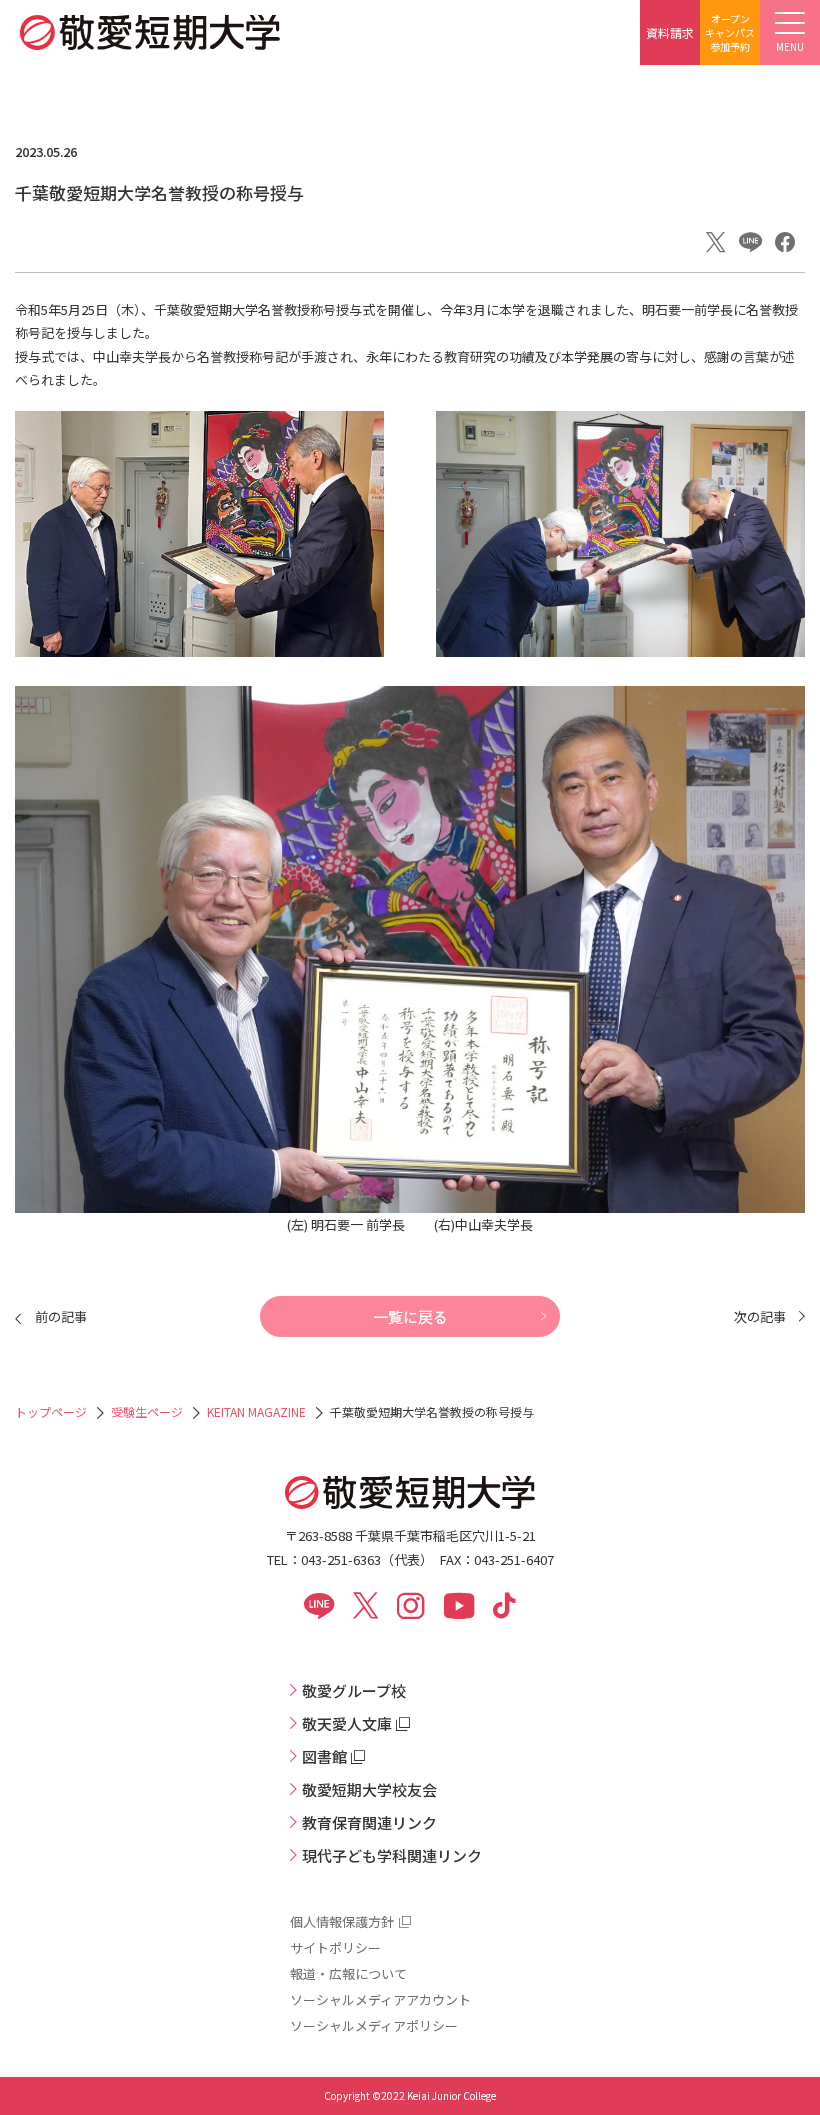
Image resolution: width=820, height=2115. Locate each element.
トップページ (51, 1411)
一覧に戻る (410, 1316)
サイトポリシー (335, 1947)
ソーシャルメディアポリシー (374, 2025)
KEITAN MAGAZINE (256, 1411)
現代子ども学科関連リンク (392, 1855)
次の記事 (760, 1316)
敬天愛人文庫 (347, 1723)
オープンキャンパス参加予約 (730, 32)
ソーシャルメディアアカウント (380, 1999)
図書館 (324, 1756)
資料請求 (670, 32)
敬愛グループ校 (354, 1690)
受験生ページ (147, 1411)
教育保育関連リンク (369, 1822)
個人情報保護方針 (342, 1921)
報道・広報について (348, 1973)
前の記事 (61, 1316)
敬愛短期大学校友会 (369, 1789)
